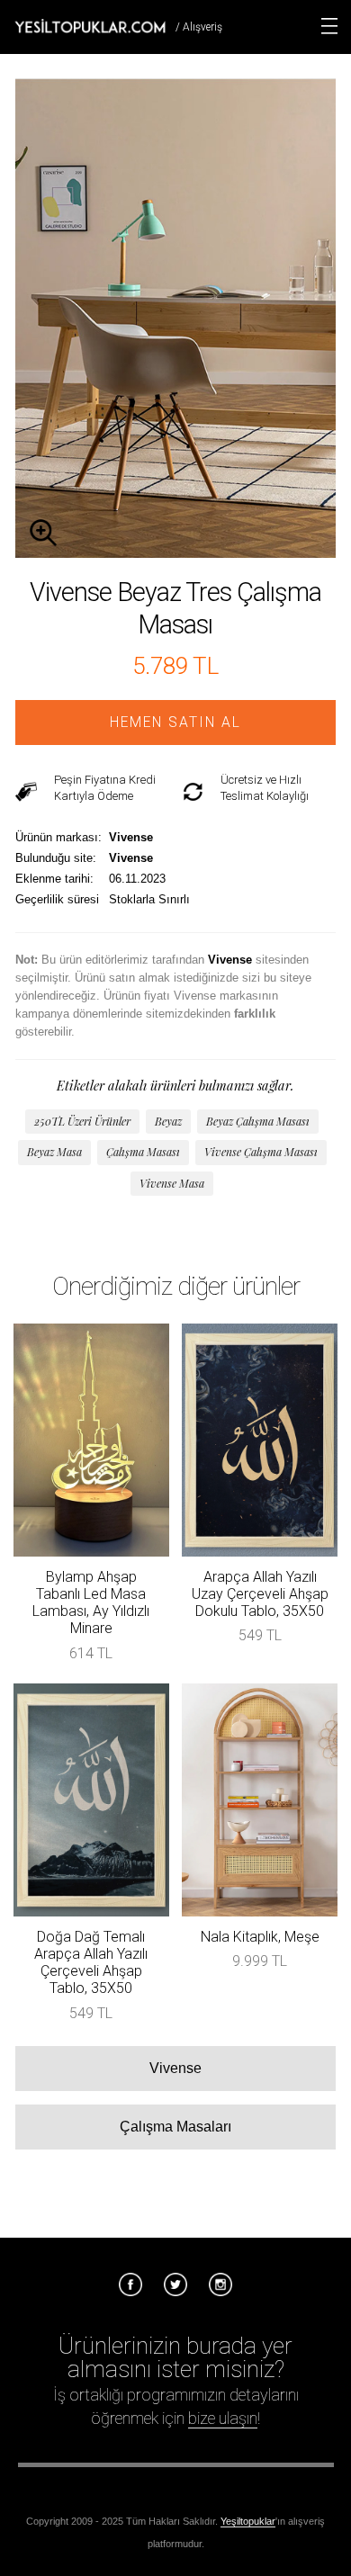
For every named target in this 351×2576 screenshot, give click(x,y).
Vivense (175, 2068)
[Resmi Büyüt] (175, 553)
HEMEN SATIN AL (175, 723)
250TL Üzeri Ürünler (82, 1121)
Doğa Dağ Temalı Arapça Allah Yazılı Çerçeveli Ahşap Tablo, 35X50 (91, 1963)
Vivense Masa (172, 1183)
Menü (329, 26)
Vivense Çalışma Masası (261, 1152)
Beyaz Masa (54, 1152)
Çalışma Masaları (175, 2127)
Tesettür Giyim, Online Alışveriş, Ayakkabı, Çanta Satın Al (90, 26)
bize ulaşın (223, 2418)
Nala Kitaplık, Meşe (260, 1937)
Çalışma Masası (143, 1152)
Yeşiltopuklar (248, 2521)
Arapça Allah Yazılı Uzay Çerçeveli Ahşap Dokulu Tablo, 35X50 (260, 1594)
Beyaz (168, 1121)
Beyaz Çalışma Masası (258, 1121)
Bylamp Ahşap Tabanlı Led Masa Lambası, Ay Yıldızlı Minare (91, 1603)
